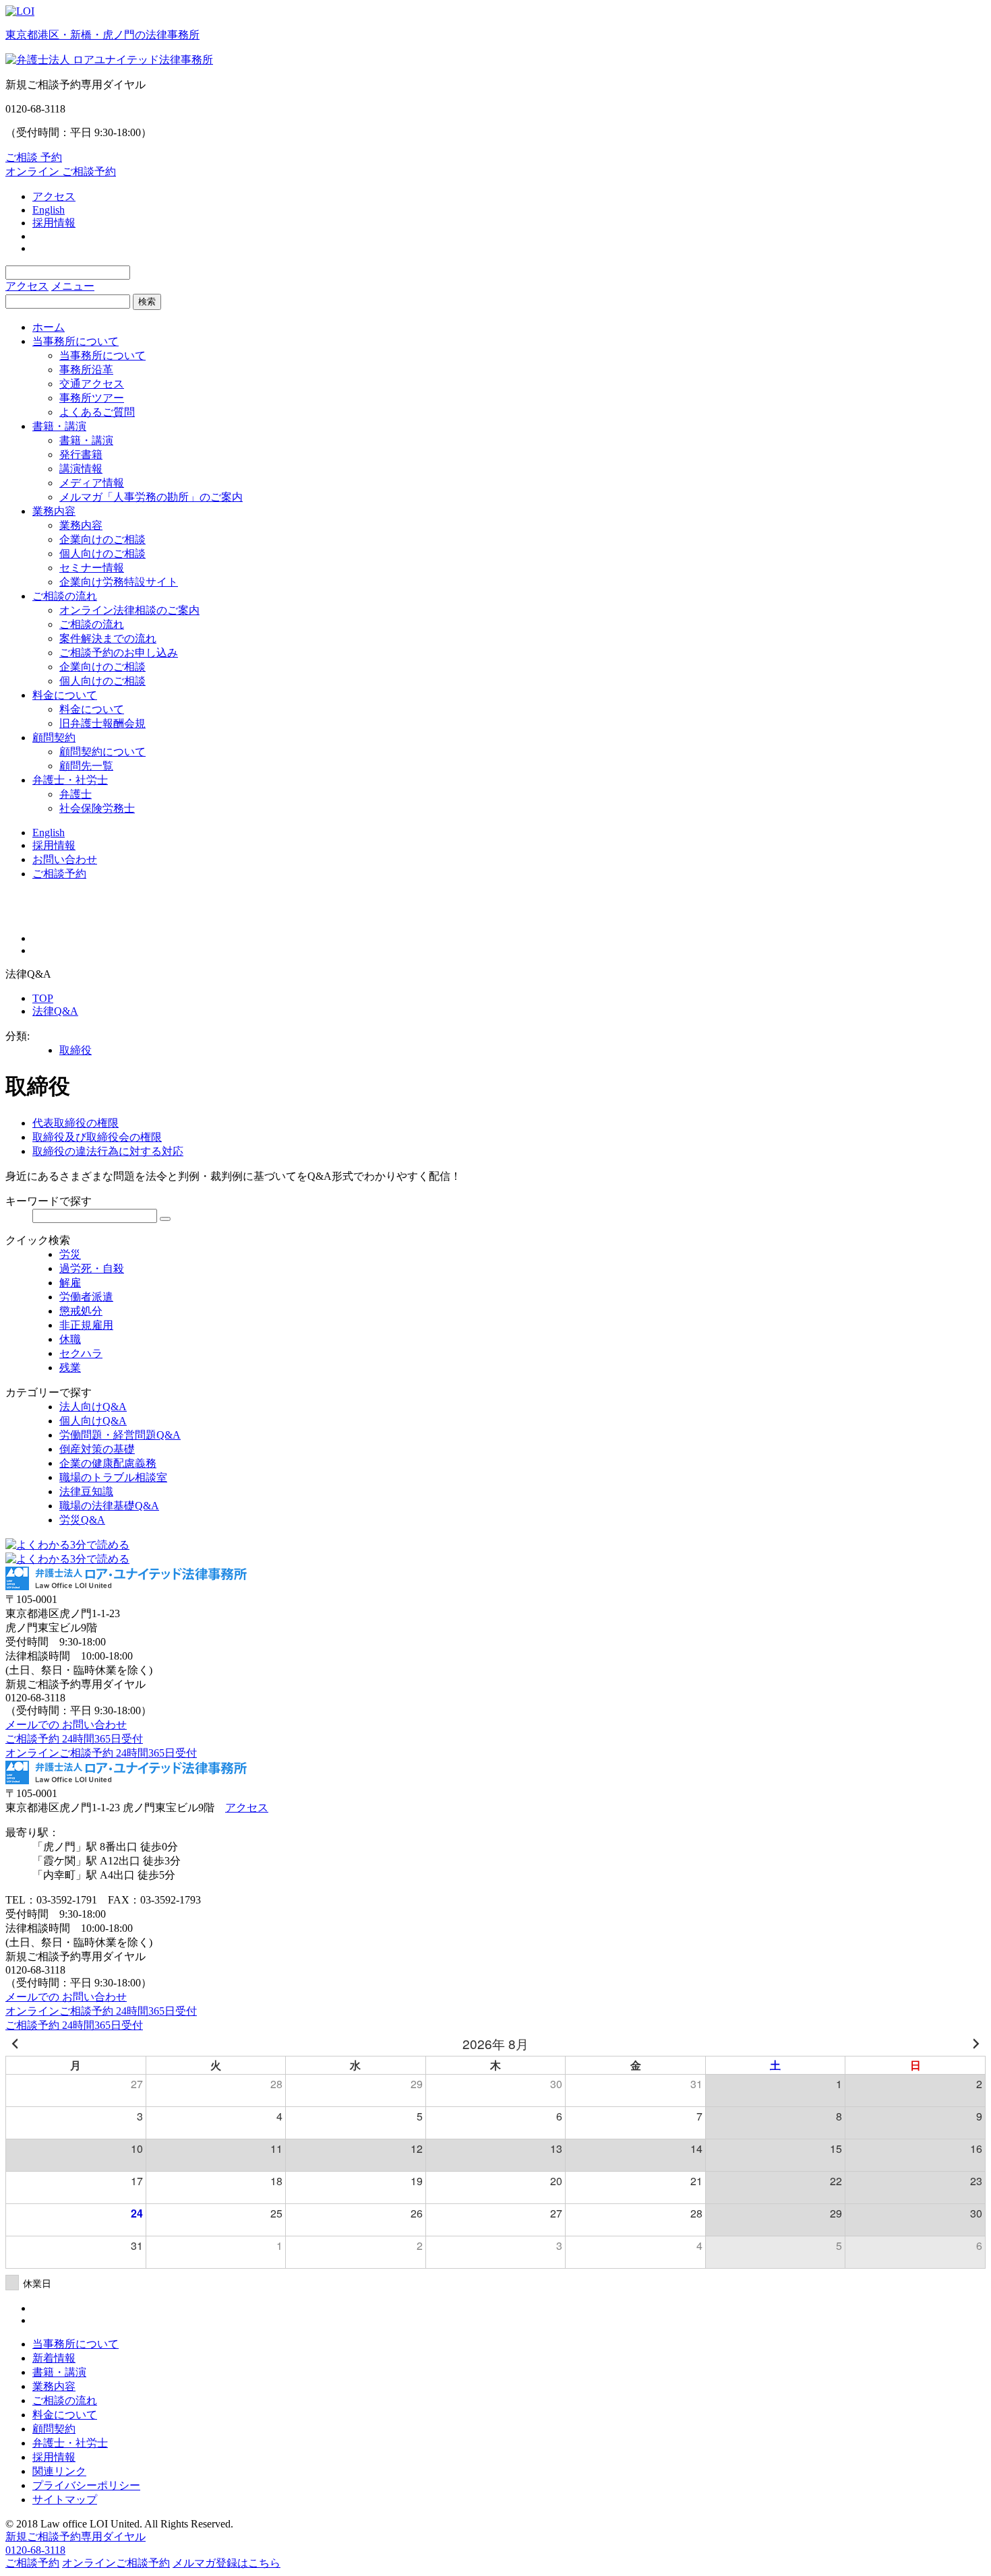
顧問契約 (54, 737)
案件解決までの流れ (108, 638)
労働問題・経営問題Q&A (120, 1435)
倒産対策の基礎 (97, 1449)
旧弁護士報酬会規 (102, 723)
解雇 (70, 1283)
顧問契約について (102, 752)
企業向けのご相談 (102, 539)
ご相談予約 (59, 874)
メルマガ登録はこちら (227, 2563)
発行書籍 (81, 454)
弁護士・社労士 (70, 780)
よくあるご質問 (97, 412)
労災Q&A (82, 1520)
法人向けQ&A (93, 1407)
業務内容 (54, 511)
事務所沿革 (86, 370)
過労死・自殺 (92, 1268)
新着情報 (54, 2358)
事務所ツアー (92, 398)
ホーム (49, 327)
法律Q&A (55, 1011)
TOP (43, 998)
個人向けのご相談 (102, 554)
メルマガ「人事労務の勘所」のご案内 (151, 497)
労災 (70, 1254)
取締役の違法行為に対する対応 (108, 1151)
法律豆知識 (86, 1491)
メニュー (73, 286)
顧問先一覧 (86, 766)
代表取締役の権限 (76, 1123)
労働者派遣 (86, 1297)
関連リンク (59, 2471)
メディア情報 (92, 483)
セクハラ (81, 1353)
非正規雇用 (86, 1325)
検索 (147, 302)
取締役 (76, 1050)
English (49, 210)
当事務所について (76, 341)
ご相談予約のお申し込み (119, 653)
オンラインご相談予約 (116, 2563)
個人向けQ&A (93, 1421)
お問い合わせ (65, 859)
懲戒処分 (81, 1311)
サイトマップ (65, 2500)
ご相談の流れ (65, 596)
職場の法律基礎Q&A (109, 1506)
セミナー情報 (92, 568)
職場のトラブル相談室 (113, 1477)
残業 (70, 1368)
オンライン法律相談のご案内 (129, 610)
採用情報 (54, 223)
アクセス (54, 196)
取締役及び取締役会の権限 (97, 1137)
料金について (65, 695)
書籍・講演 (59, 426)
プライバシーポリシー (86, 2485)
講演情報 (81, 469)
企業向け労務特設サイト (119, 582)
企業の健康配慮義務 (108, 1463)
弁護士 (76, 794)
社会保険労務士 (97, 808)
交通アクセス (92, 384)
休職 (70, 1339)
